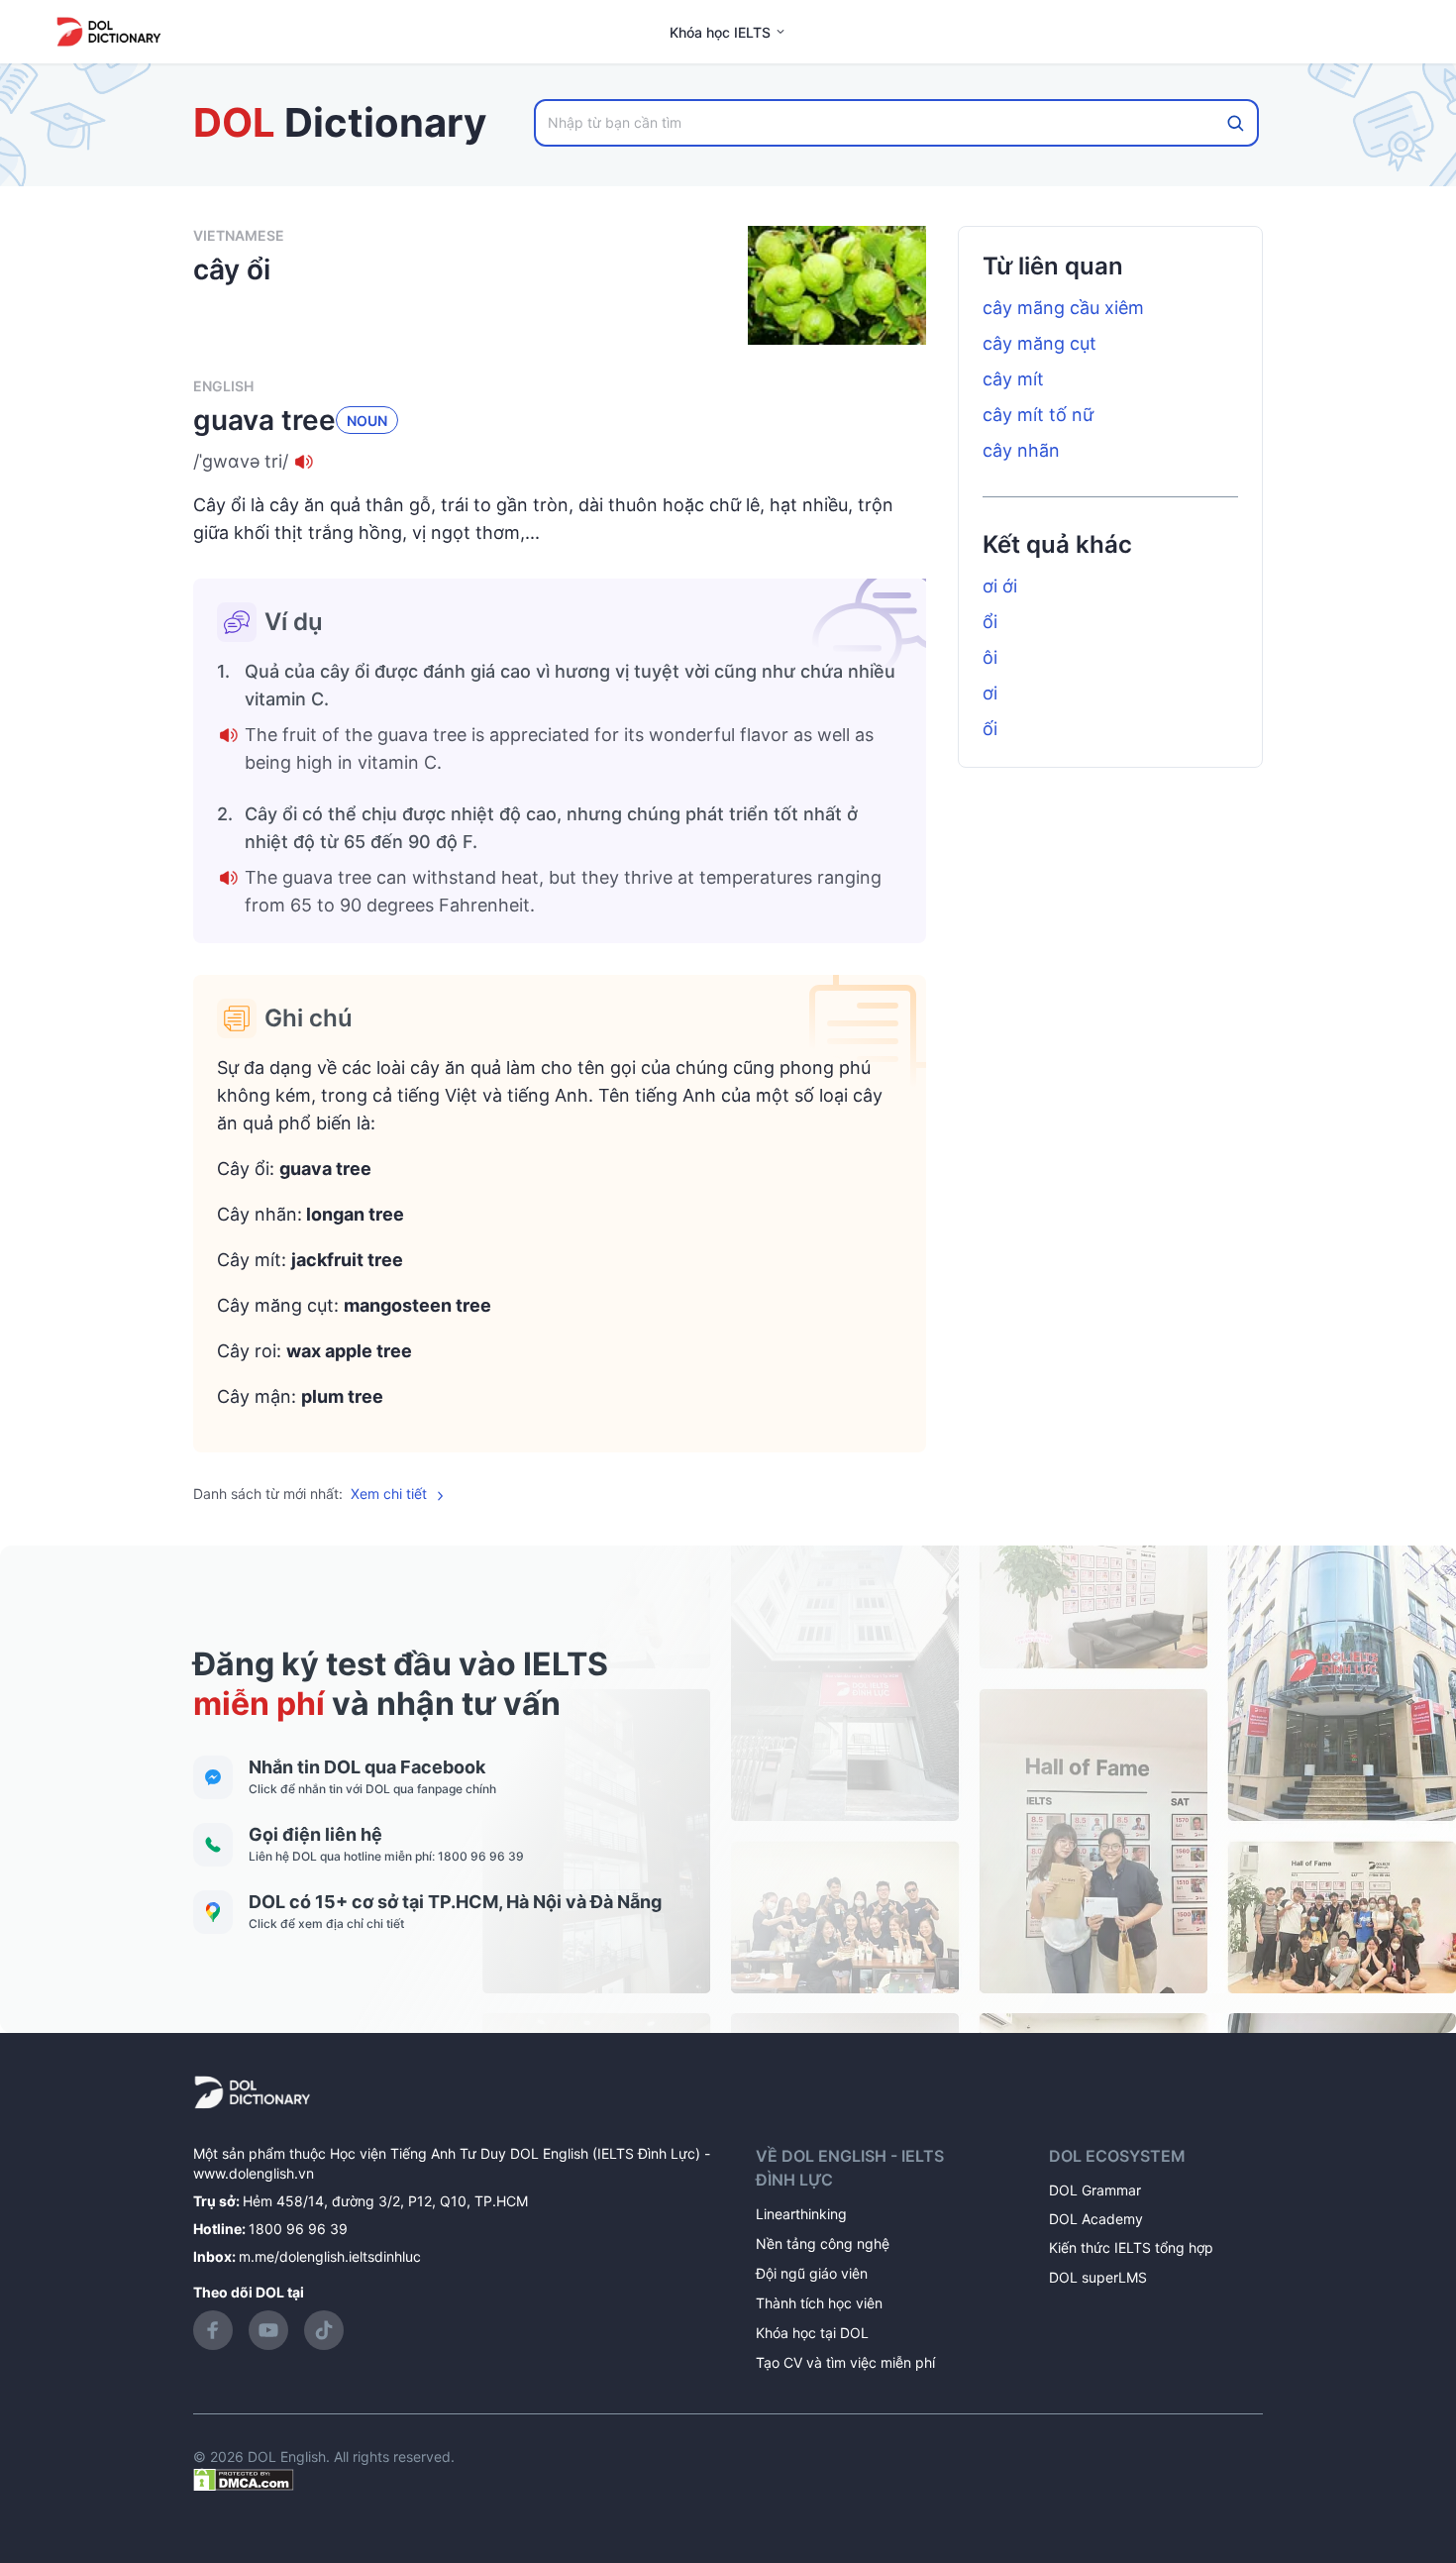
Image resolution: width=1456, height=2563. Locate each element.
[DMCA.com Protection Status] (244, 2478)
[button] (560, 462)
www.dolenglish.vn (254, 2173)
